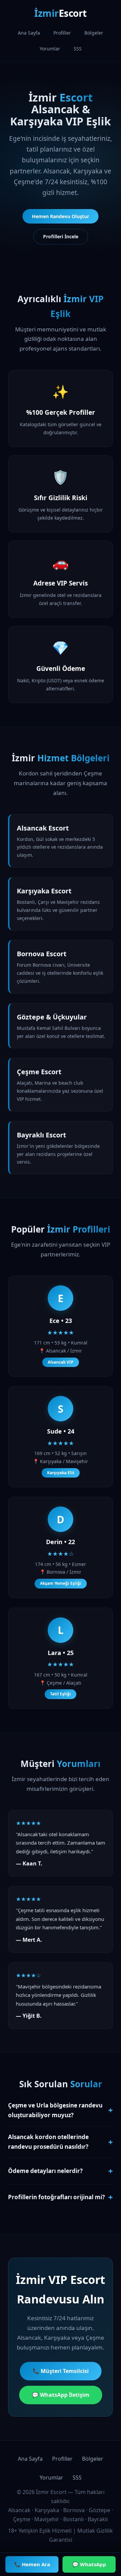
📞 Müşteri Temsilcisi (61, 2371)
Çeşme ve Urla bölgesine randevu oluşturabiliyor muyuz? (61, 2110)
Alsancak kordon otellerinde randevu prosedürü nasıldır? (61, 2142)
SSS (78, 49)
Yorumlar (50, 49)
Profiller (62, 33)
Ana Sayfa (29, 33)
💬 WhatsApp (89, 2564)
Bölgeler (94, 33)
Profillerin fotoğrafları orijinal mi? (61, 2197)
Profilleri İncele (61, 236)
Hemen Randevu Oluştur (61, 216)
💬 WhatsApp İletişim (61, 2395)
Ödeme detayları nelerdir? (61, 2171)
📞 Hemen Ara (32, 2564)
